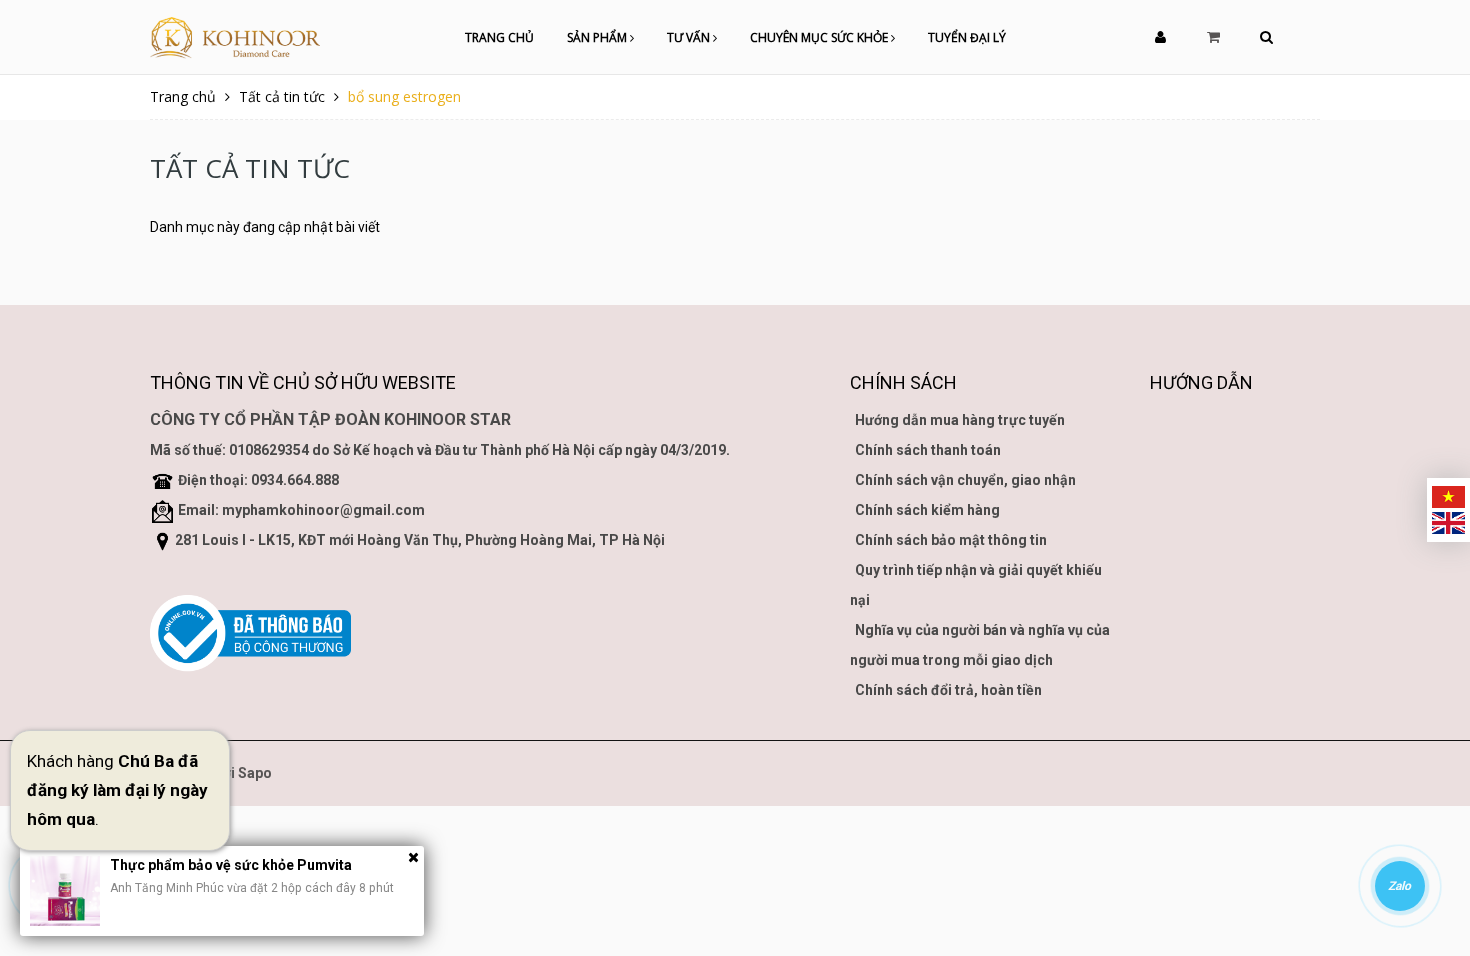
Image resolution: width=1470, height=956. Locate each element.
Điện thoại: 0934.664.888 (258, 480)
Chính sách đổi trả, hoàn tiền (948, 690)
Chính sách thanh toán (928, 450)
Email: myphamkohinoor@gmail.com (301, 510)
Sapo (255, 773)
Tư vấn (690, 37)
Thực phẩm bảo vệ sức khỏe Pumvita (231, 865)
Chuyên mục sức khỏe (820, 37)
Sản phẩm (598, 37)
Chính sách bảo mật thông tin (951, 540)
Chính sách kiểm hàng (927, 510)
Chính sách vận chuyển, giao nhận (965, 480)
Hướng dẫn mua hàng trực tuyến (960, 420)
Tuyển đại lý (967, 37)
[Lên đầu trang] (1430, 831)
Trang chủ (499, 37)
